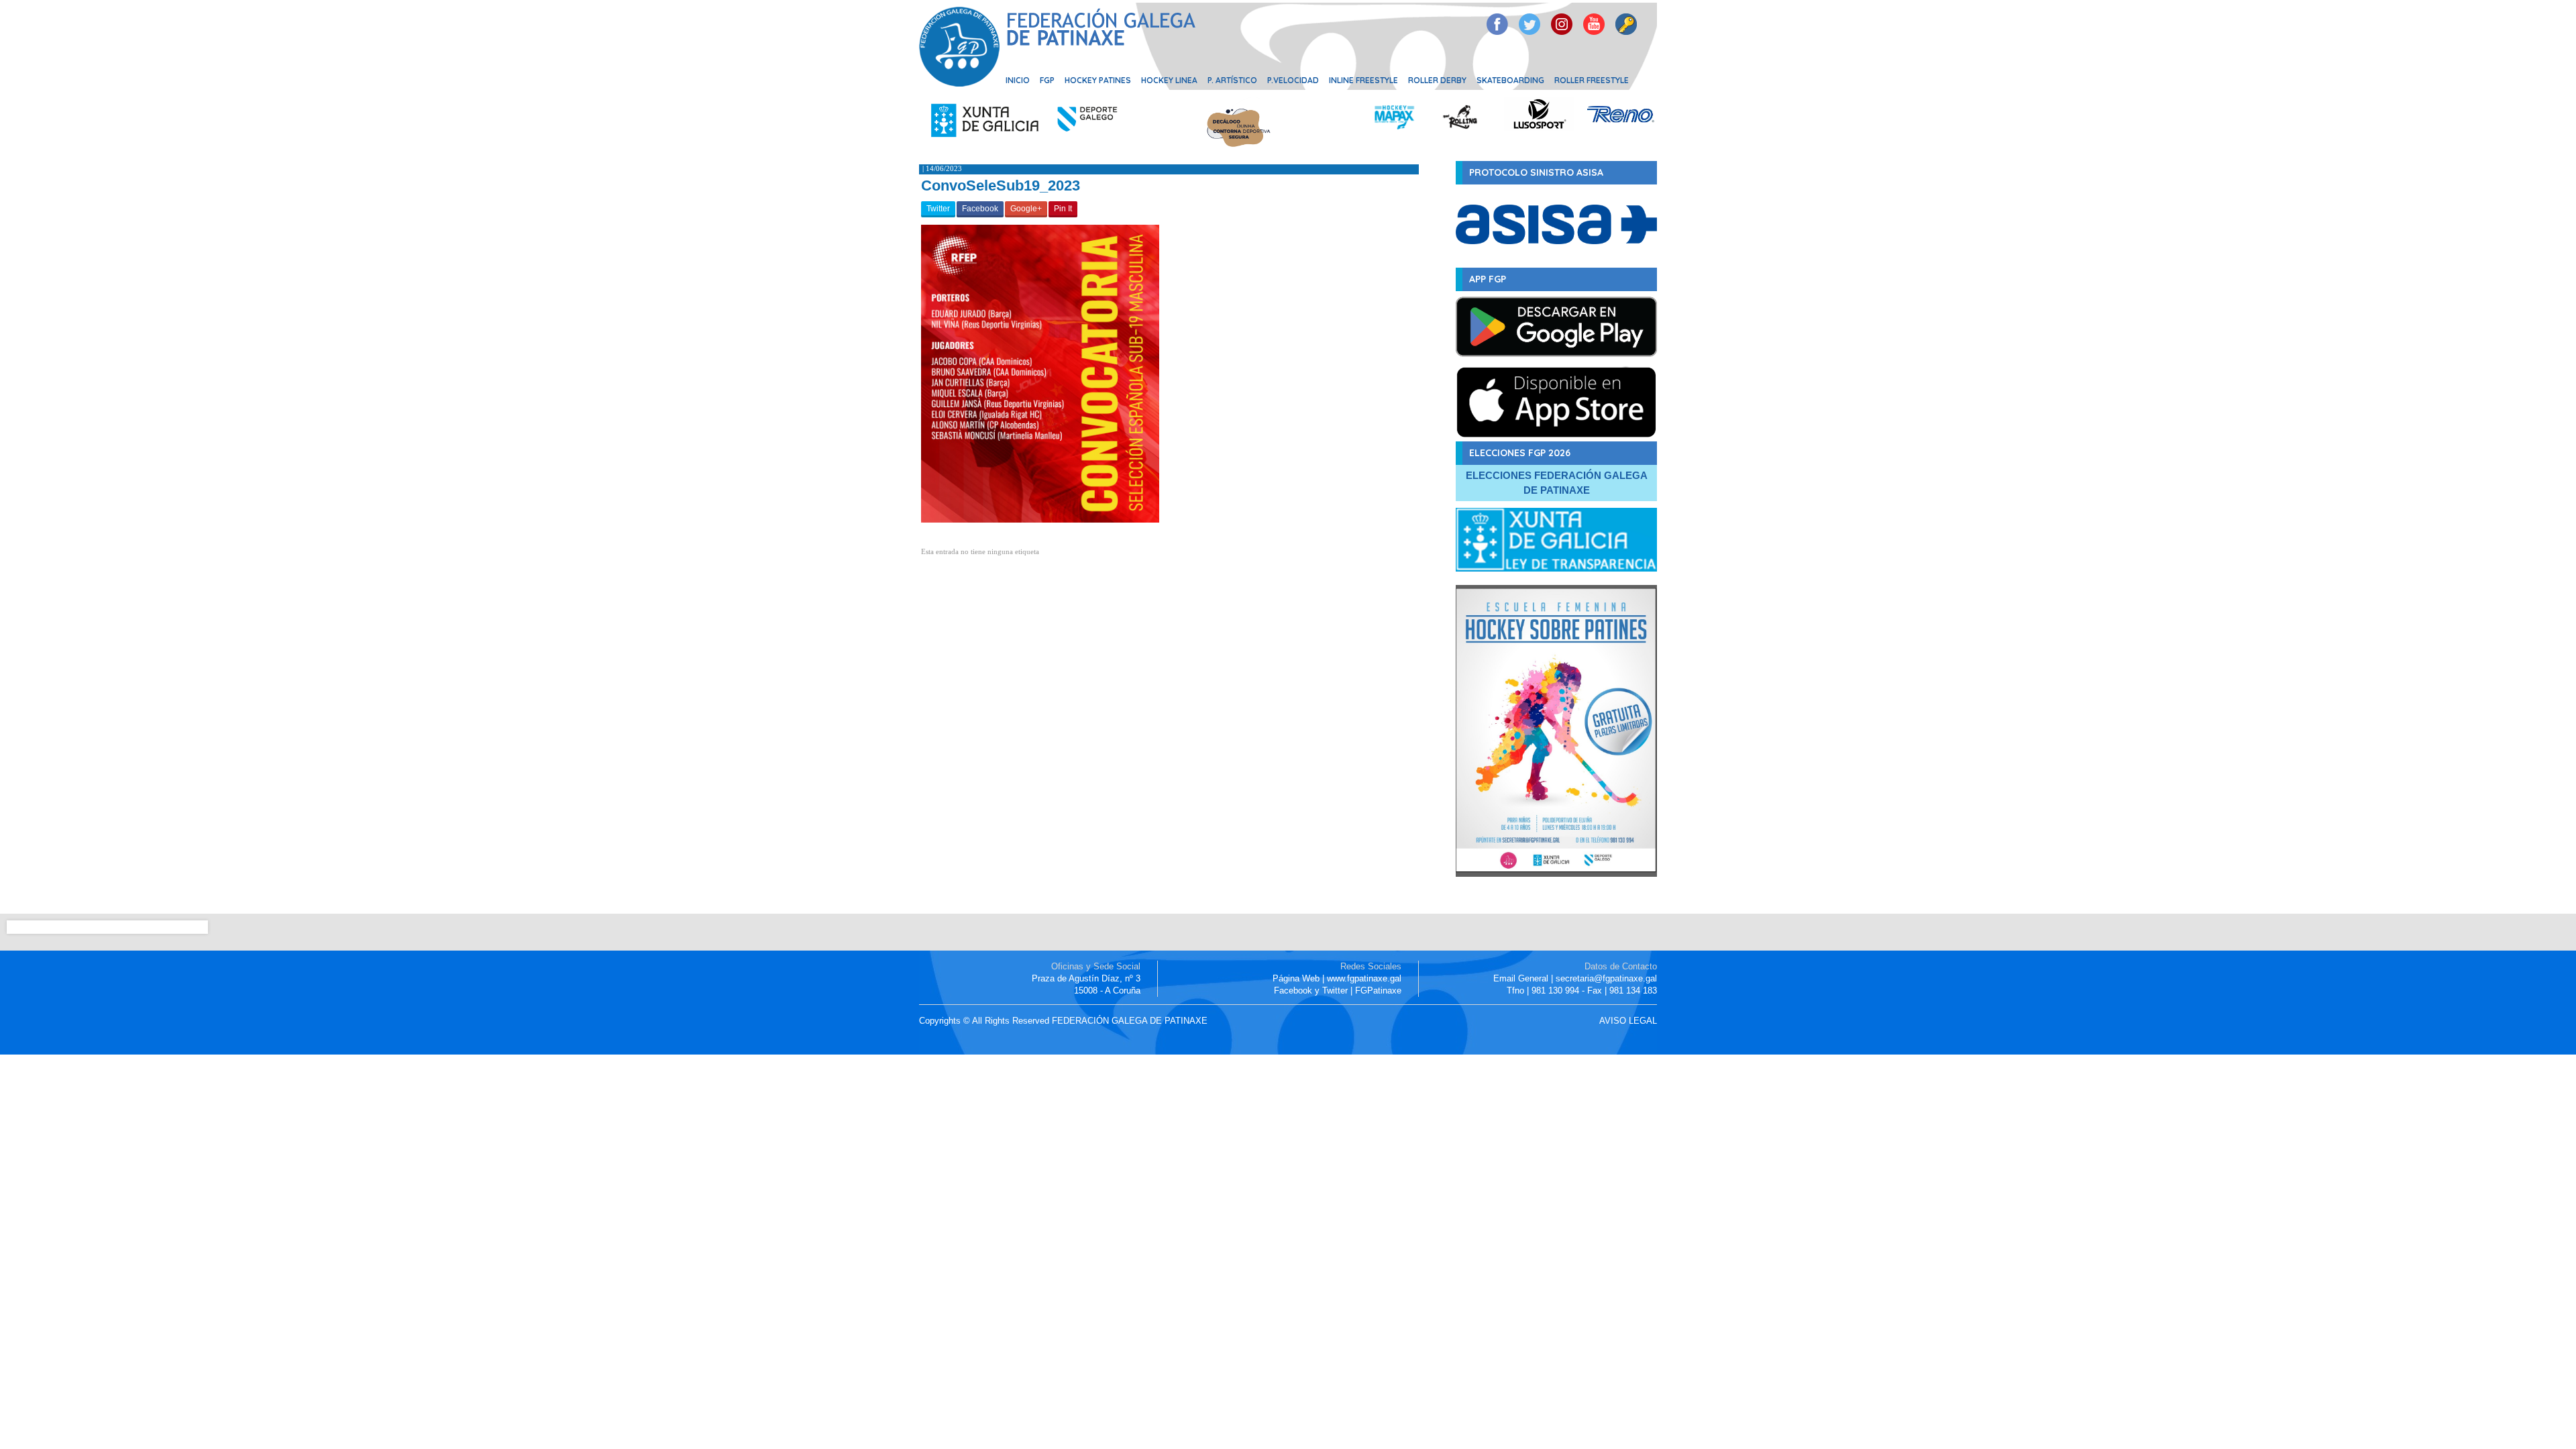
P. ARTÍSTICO (1232, 80)
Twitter (938, 209)
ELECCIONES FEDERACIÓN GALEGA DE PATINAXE (1557, 483)
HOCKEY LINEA (1169, 80)
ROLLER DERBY (1437, 80)
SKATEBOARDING (1510, 80)
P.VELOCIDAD (1293, 80)
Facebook (980, 209)
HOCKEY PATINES (1098, 80)
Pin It (1063, 209)
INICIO (1018, 80)
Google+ (1026, 209)
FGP (1047, 80)
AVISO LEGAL (1628, 1021)
